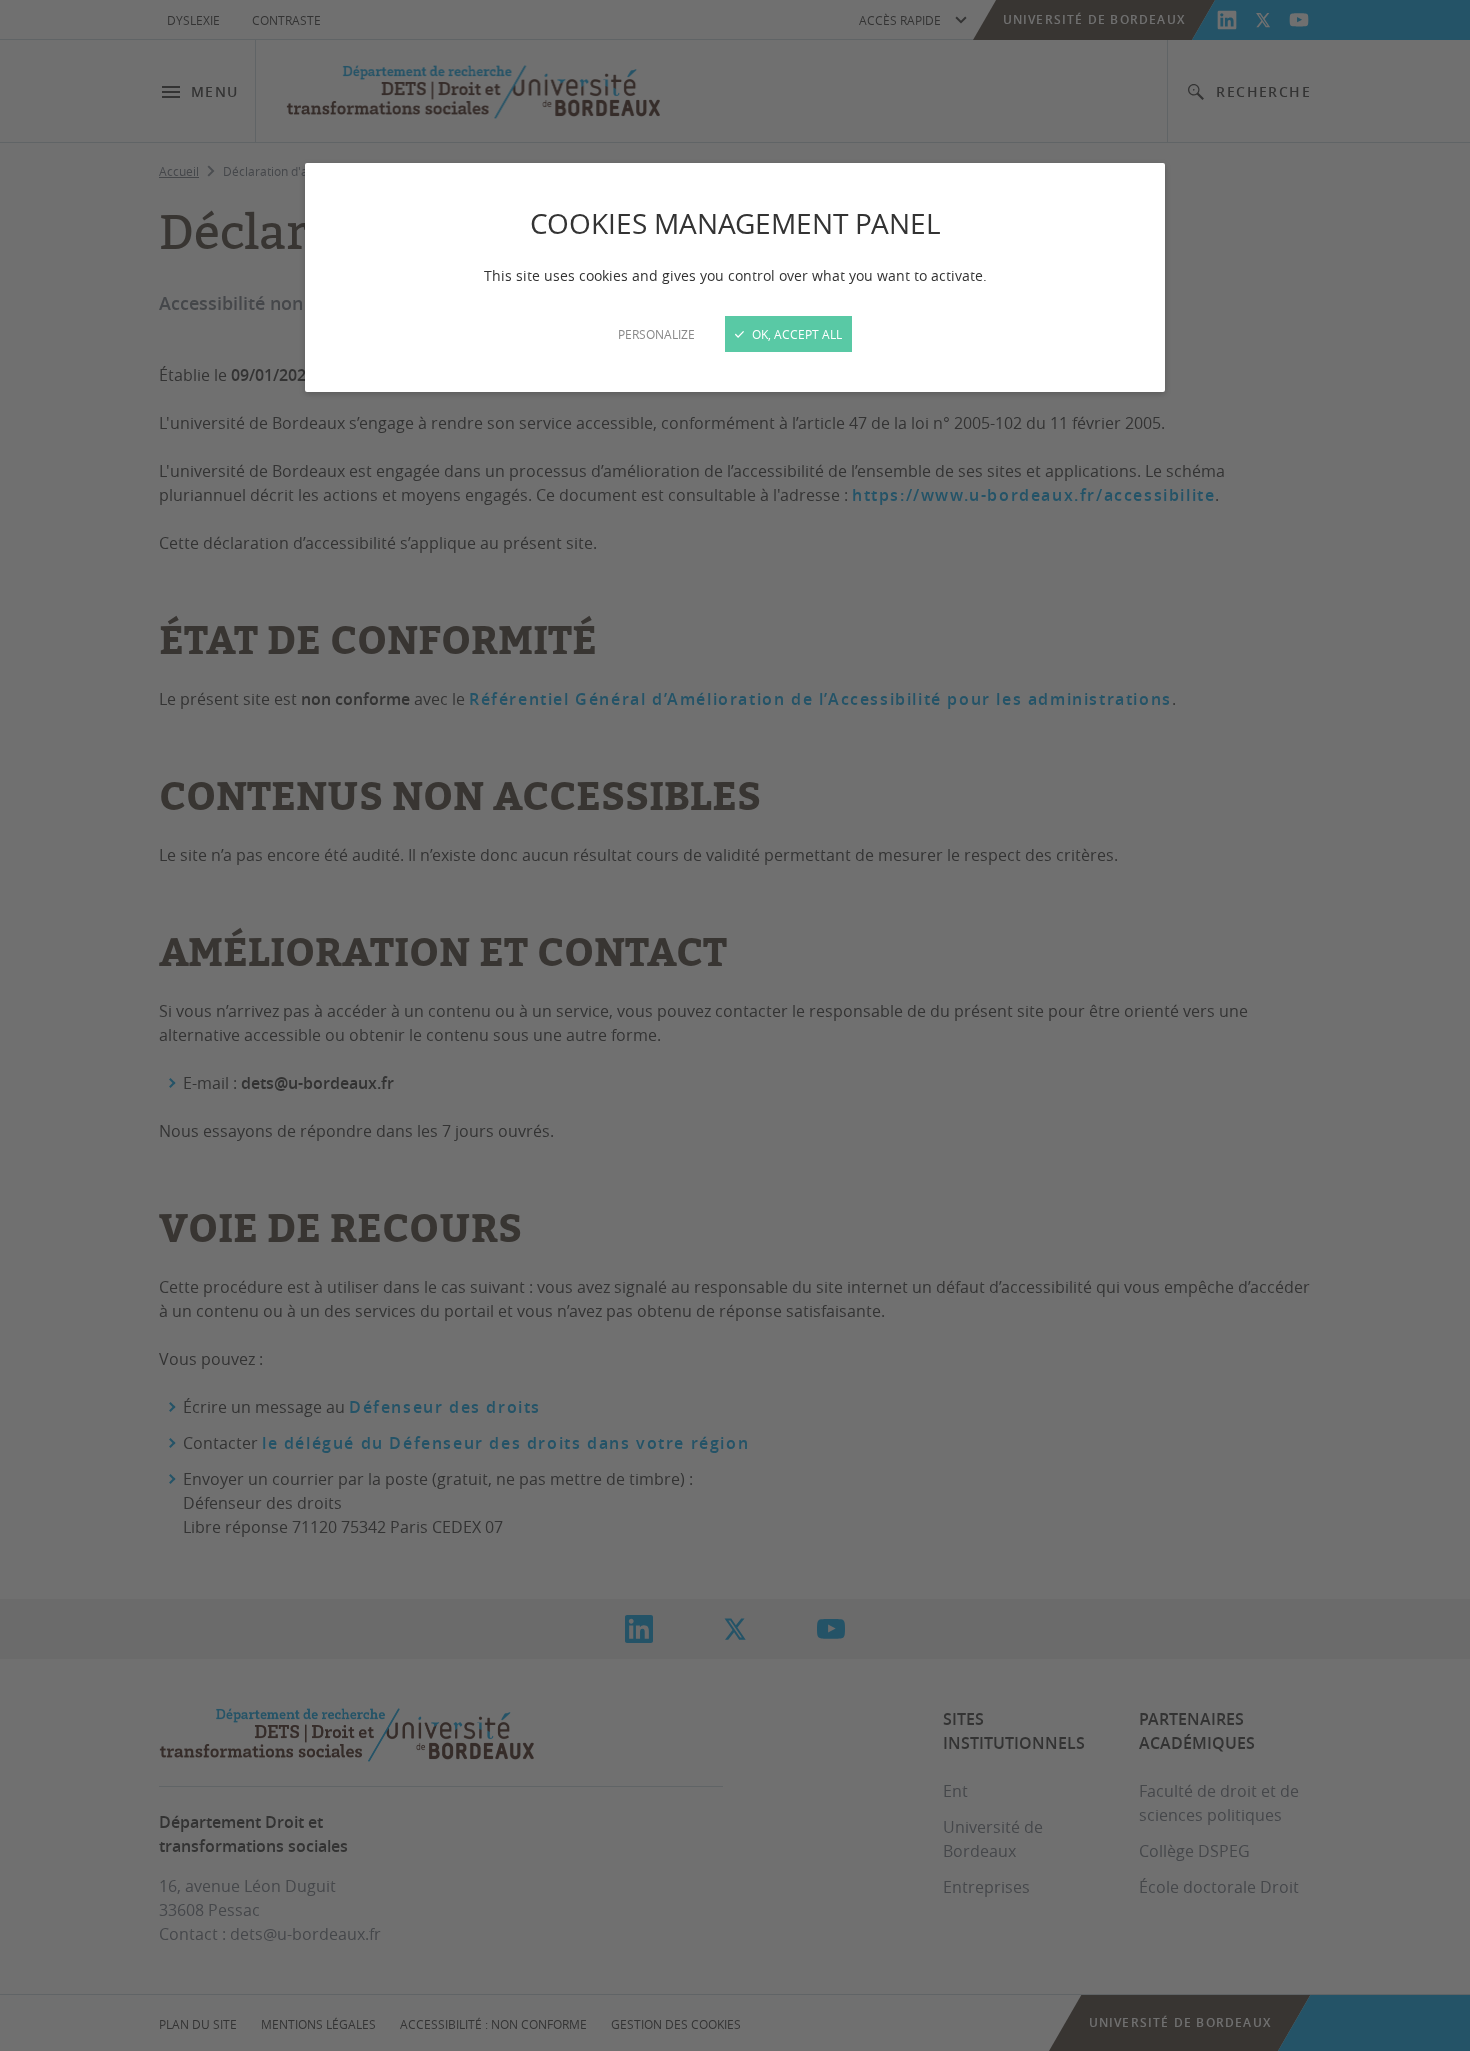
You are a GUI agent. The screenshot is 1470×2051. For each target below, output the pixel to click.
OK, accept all (795, 334)
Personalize (656, 334)
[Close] (735, 1025)
